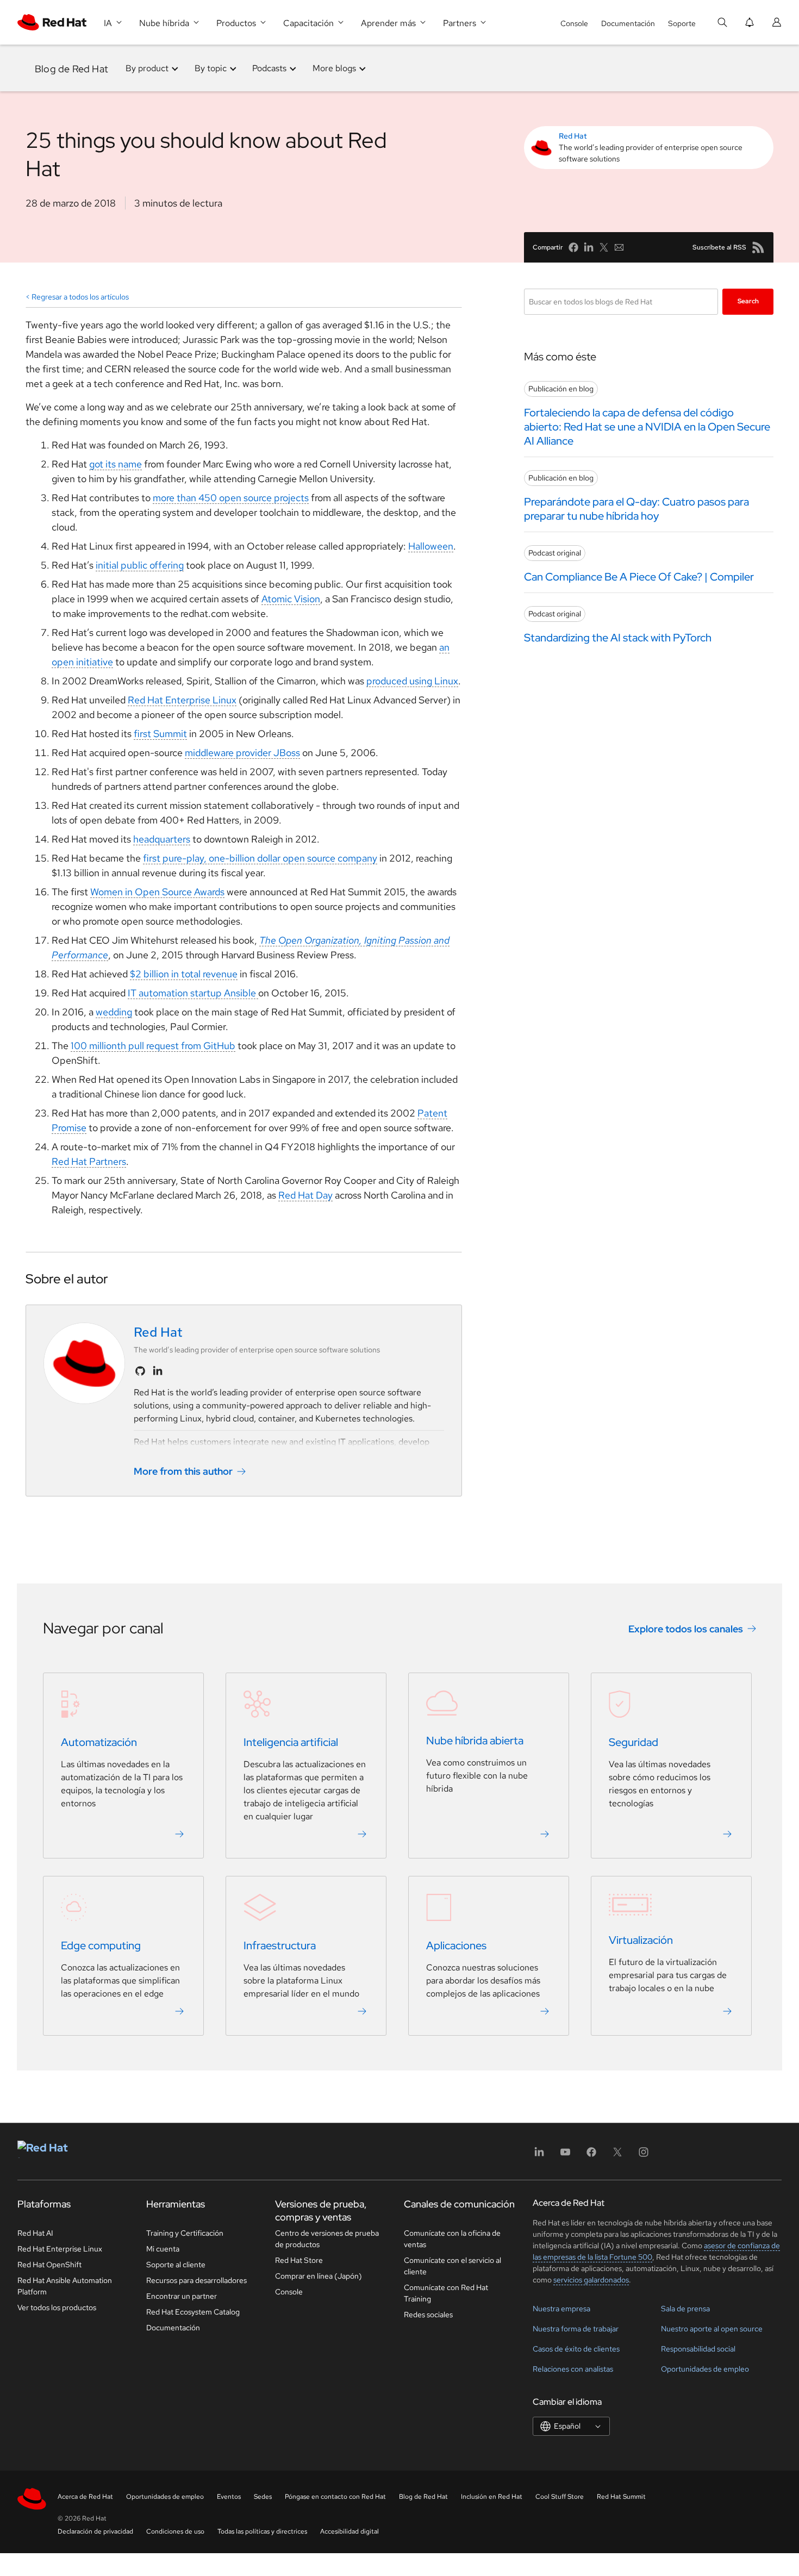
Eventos (229, 2497)
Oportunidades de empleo (705, 2369)
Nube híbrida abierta (475, 1741)
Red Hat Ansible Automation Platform (65, 2286)
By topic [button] (211, 68)
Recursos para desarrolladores (196, 2280)
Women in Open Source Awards (157, 892)
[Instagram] (644, 2156)
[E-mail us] (619, 247)
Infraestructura (280, 1945)
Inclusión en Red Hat (492, 2497)
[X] (617, 2156)
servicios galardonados (591, 2280)
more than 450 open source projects (231, 498)
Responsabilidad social (698, 2349)
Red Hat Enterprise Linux (182, 700)
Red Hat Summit (621, 2497)
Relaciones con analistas (573, 2369)
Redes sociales (428, 2315)
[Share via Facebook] (573, 247)
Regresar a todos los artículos (80, 297)
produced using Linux (412, 681)
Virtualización (641, 1940)
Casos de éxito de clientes (576, 2349)
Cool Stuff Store (560, 2497)
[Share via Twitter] (604, 247)
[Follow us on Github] (140, 1371)
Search (748, 301)
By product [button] (147, 68)
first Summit (160, 734)
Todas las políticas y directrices (262, 2531)
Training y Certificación (185, 2233)
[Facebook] (591, 2156)
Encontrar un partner (182, 2296)
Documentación (628, 23)
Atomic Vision (291, 599)
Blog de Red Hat (71, 68)
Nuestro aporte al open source (712, 2329)
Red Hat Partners (89, 1161)
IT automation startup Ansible (193, 993)
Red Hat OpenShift (49, 2265)
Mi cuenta (163, 2249)
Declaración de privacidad (95, 2531)
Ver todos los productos (57, 2307)
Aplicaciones (456, 1945)
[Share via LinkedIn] (589, 247)
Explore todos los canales (686, 1629)
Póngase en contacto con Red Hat (335, 2497)
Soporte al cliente (176, 2265)
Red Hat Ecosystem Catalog (193, 2312)
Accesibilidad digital (349, 2531)
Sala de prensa (685, 2309)
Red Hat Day (305, 1195)
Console (574, 23)
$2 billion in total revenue (184, 974)
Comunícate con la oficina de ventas (452, 2239)
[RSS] (758, 247)
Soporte (682, 23)
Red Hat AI (35, 2233)
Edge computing (101, 1945)
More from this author (183, 1471)
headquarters (162, 839)
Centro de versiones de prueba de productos (327, 2239)
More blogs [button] (334, 68)
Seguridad (633, 1742)
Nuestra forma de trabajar (576, 2329)
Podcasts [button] (269, 68)
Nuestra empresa (561, 2309)
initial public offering (140, 565)
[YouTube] (565, 2156)
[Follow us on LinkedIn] (158, 1371)
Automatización (99, 1742)
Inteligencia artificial (291, 1742)
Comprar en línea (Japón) (319, 2276)
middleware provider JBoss (242, 753)
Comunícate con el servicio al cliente (452, 2266)
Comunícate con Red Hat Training (446, 2293)
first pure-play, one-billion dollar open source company (260, 858)
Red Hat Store (299, 2260)
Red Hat (573, 136)
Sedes (263, 2497)
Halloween (431, 546)
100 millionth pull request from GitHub (153, 1046)
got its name (116, 464)
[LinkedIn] (539, 2156)
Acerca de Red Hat (85, 2497)
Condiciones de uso (175, 2531)
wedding (114, 1012)
